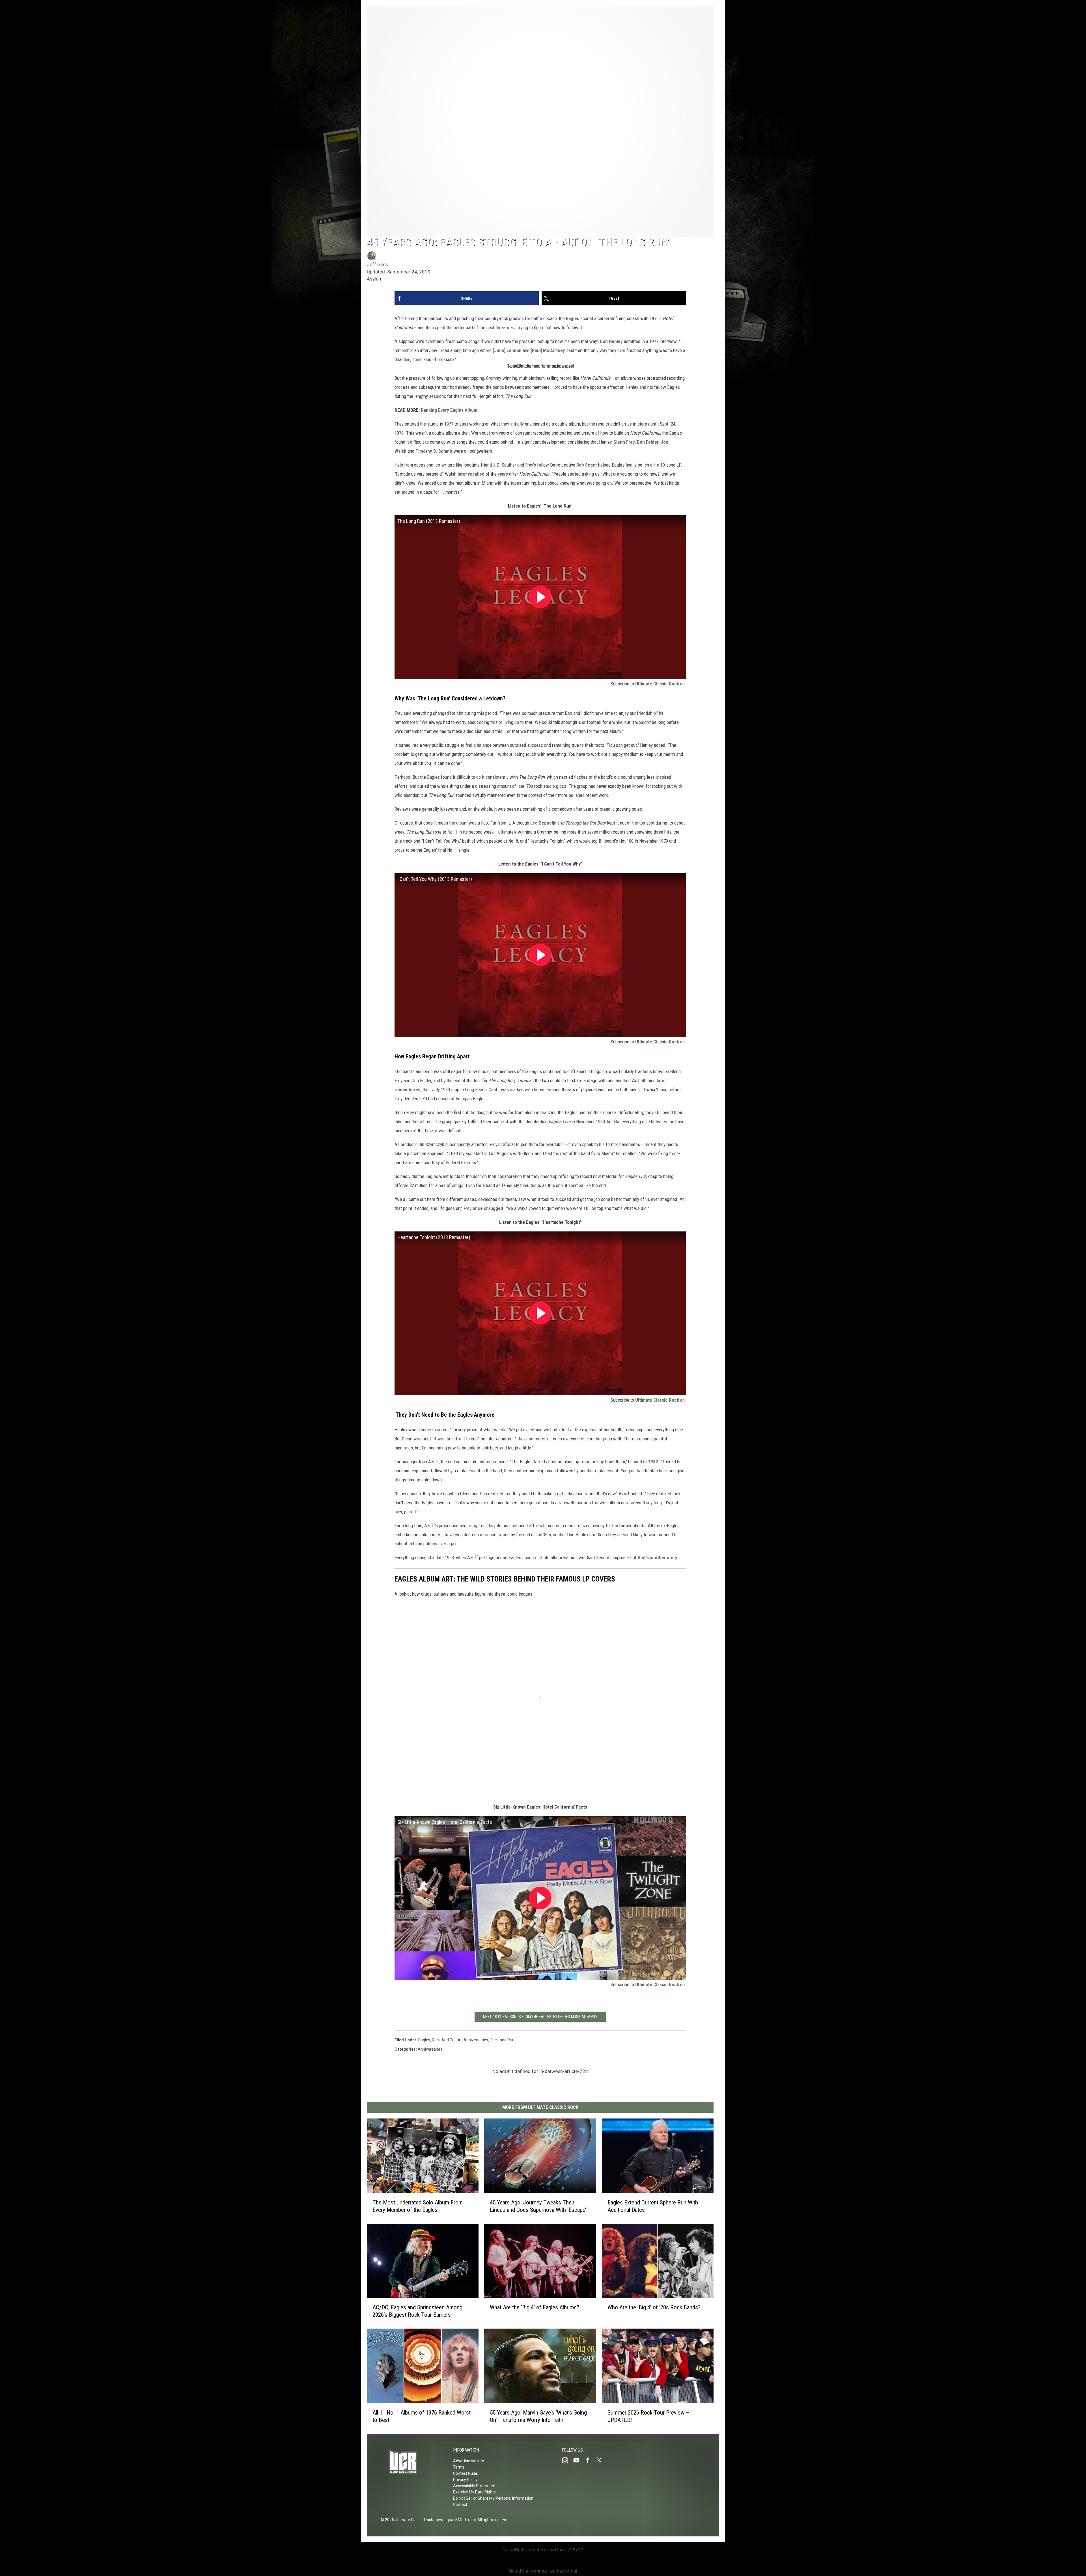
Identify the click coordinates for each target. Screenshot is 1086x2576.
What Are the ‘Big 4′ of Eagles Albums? (535, 2308)
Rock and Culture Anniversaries (460, 2040)
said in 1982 (646, 1462)
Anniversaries (430, 2049)
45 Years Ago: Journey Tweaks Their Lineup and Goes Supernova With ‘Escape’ (538, 2206)
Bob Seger (587, 465)
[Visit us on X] (601, 2460)
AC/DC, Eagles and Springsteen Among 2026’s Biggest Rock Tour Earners (417, 2311)
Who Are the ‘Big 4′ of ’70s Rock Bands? (654, 2308)
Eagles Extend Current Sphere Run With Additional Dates (653, 2206)
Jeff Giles (377, 264)
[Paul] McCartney (548, 350)
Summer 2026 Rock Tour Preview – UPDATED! (648, 2416)
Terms (459, 2467)
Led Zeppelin (543, 823)
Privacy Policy (465, 2480)
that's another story (657, 1557)
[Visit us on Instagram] (567, 2460)
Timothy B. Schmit (434, 451)
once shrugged (488, 1208)
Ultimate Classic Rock (657, 684)
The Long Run (502, 2040)
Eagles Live (560, 1121)
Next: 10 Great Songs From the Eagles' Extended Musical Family (540, 2017)
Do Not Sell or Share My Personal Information (493, 2498)
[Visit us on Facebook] (590, 2460)
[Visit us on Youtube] (579, 2460)
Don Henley (611, 341)
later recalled (471, 474)
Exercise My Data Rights (474, 2492)
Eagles (573, 318)
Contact (460, 2504)
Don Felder (648, 442)
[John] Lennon (507, 350)
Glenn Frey (624, 442)
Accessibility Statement (474, 2486)
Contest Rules (466, 2473)
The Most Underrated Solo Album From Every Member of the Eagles (418, 2206)
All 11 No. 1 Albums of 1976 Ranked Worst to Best (422, 2416)
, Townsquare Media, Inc (454, 2520)
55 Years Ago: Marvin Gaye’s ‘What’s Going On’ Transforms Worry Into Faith (538, 2416)
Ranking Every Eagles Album (449, 410)
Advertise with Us (469, 2461)
